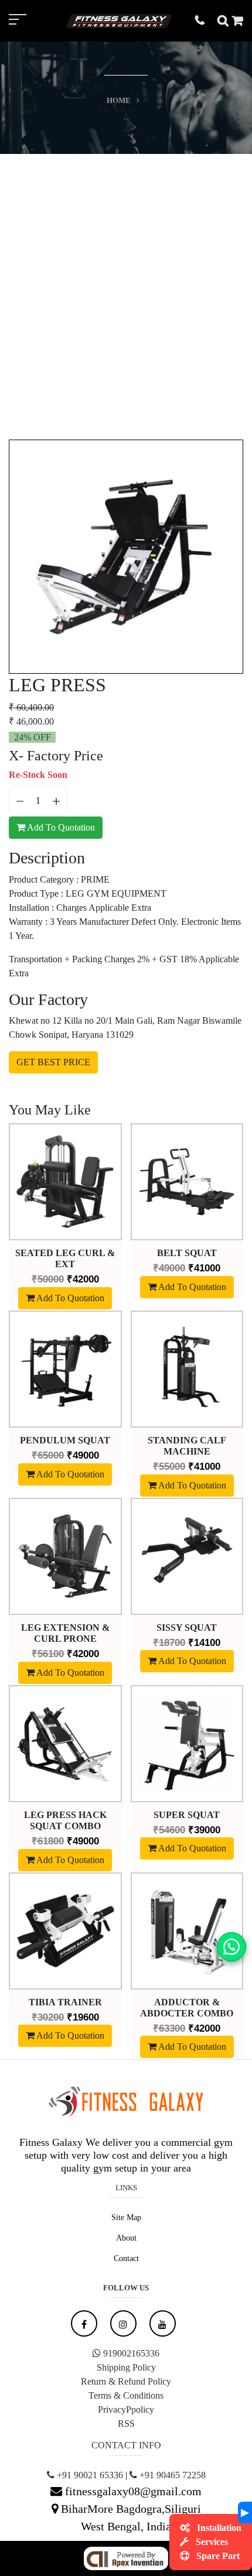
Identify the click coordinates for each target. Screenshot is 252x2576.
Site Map (126, 2217)
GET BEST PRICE (53, 1062)
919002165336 (130, 2353)
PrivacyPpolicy (126, 2409)
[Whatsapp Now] (231, 1945)
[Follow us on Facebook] (84, 2323)
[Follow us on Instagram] (123, 2323)
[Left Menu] (29, 21)
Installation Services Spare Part (217, 2542)
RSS (126, 2424)
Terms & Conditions (126, 2395)
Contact (126, 2258)
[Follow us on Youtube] (163, 2323)
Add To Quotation (60, 827)
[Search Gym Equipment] (225, 20)
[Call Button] (206, 20)
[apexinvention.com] (126, 2557)
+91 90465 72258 (171, 2475)
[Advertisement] (126, 286)
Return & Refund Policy (126, 2381)
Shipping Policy (126, 2367)
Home (119, 100)
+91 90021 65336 (89, 2475)
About (126, 2238)
